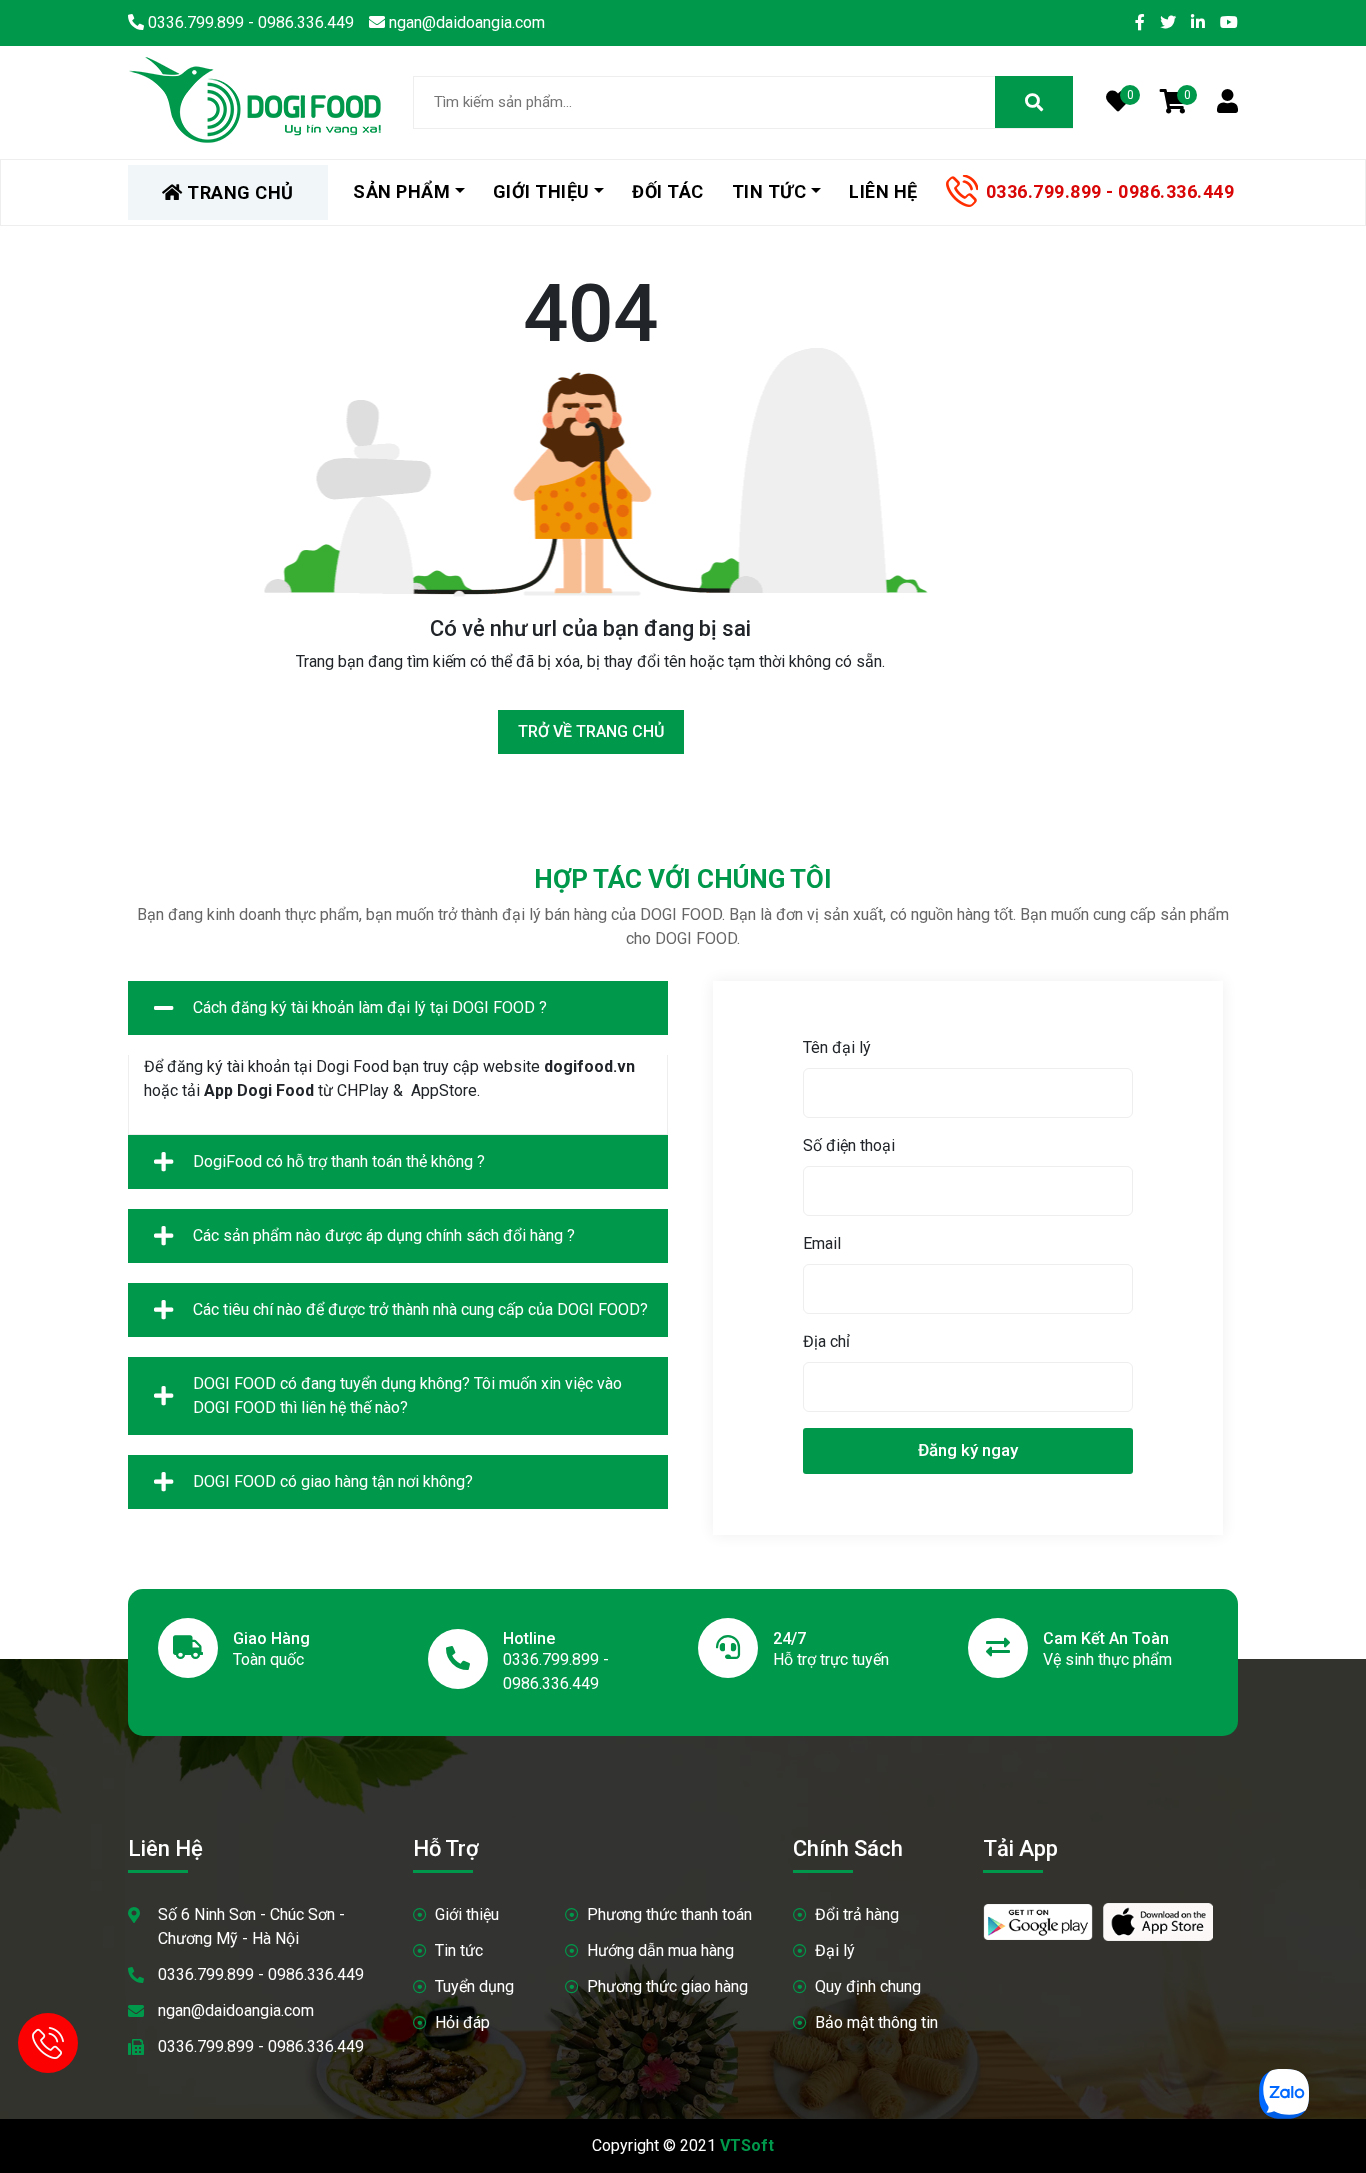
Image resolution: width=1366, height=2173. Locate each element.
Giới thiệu (467, 1914)
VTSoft (747, 2145)
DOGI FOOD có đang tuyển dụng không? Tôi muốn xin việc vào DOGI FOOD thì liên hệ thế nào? (407, 1395)
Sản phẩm (401, 191)
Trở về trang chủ (591, 731)
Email (822, 1243)
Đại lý (835, 1950)
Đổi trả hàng (857, 1914)
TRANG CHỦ (238, 192)
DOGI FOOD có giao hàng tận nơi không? (333, 1481)
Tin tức (459, 1950)
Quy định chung (868, 1986)
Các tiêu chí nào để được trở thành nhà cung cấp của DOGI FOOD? (420, 1309)
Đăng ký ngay (968, 1450)
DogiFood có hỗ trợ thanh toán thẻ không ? (339, 1161)
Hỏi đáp (462, 2022)
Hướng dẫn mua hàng (660, 1950)
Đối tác (668, 191)
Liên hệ (883, 191)
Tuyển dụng (474, 1986)
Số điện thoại (849, 1145)
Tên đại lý (837, 1047)
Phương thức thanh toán (669, 1914)
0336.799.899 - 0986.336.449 (1110, 191)
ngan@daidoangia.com (236, 2010)
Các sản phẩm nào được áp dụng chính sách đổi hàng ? (384, 1235)
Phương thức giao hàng (667, 1986)
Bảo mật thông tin (876, 2022)
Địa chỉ (826, 1341)
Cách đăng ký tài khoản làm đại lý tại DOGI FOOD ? (370, 1007)
